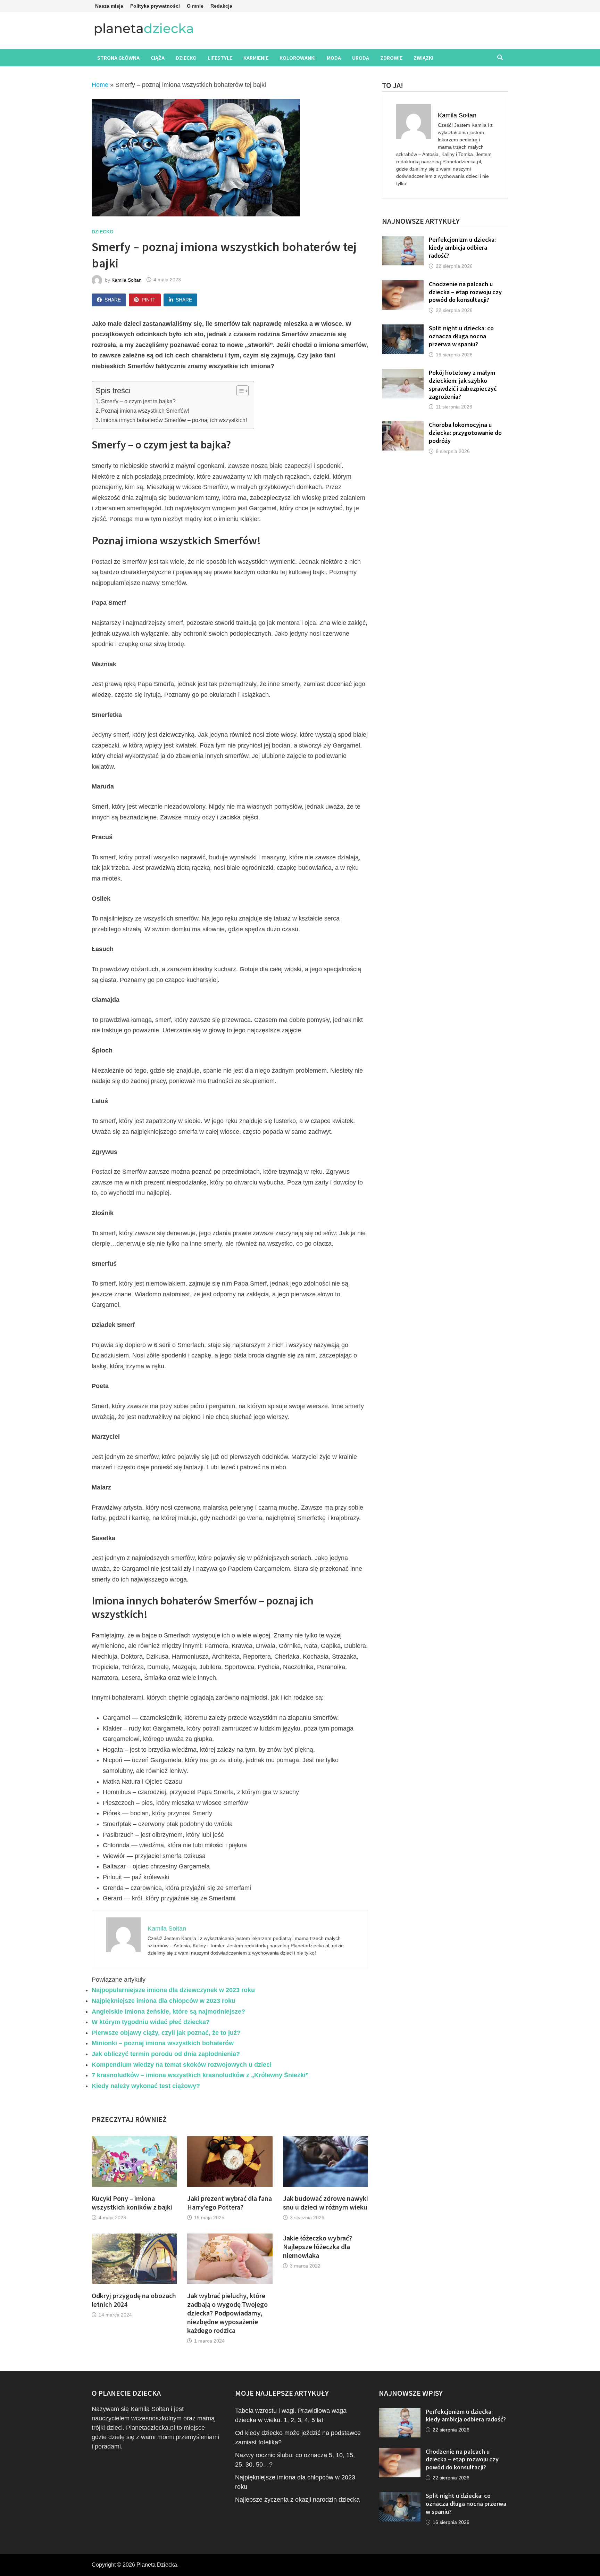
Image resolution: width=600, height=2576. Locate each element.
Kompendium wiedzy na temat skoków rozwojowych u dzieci (182, 2065)
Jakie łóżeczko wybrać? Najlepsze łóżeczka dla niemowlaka (318, 2247)
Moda (334, 58)
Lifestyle (220, 58)
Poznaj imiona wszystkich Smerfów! (145, 411)
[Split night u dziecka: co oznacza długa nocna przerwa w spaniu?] (403, 329)
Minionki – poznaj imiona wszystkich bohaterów (163, 2043)
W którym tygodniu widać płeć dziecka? (151, 2022)
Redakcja (221, 6)
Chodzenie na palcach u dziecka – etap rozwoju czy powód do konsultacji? (465, 292)
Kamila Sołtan (127, 280)
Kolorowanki (298, 58)
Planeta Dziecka (157, 2565)
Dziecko (186, 58)
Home (100, 85)
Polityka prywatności (155, 6)
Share (113, 300)
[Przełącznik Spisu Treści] (239, 391)
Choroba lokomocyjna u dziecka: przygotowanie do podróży (465, 433)
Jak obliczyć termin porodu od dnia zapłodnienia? (166, 2054)
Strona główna (118, 58)
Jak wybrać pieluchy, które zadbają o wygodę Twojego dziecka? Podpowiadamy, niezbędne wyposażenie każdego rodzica (227, 2313)
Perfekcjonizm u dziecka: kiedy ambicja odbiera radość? (462, 247)
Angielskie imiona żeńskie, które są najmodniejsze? (168, 2012)
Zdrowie (391, 58)
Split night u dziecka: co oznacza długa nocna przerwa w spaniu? (461, 336)
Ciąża (158, 58)
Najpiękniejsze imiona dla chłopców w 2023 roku (164, 2001)
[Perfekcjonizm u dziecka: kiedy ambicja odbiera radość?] (403, 240)
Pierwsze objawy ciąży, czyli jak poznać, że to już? (166, 2033)
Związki (423, 58)
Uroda (361, 58)
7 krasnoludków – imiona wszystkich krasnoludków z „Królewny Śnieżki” (200, 2075)
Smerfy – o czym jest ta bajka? (138, 401)
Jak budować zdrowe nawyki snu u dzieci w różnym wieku (326, 2203)
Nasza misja (109, 6)
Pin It (149, 300)
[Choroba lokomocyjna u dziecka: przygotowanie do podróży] (403, 426)
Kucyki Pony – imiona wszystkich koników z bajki (132, 2203)
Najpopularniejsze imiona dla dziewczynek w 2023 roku (173, 1990)
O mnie (195, 6)
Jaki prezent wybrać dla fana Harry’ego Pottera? (230, 2203)
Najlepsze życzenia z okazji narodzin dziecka (297, 2499)
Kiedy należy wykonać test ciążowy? (146, 2086)
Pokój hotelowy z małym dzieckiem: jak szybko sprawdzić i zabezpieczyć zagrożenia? (463, 385)
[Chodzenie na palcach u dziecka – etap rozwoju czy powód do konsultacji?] (403, 285)
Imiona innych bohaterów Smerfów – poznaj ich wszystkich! (174, 420)
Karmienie (256, 58)
